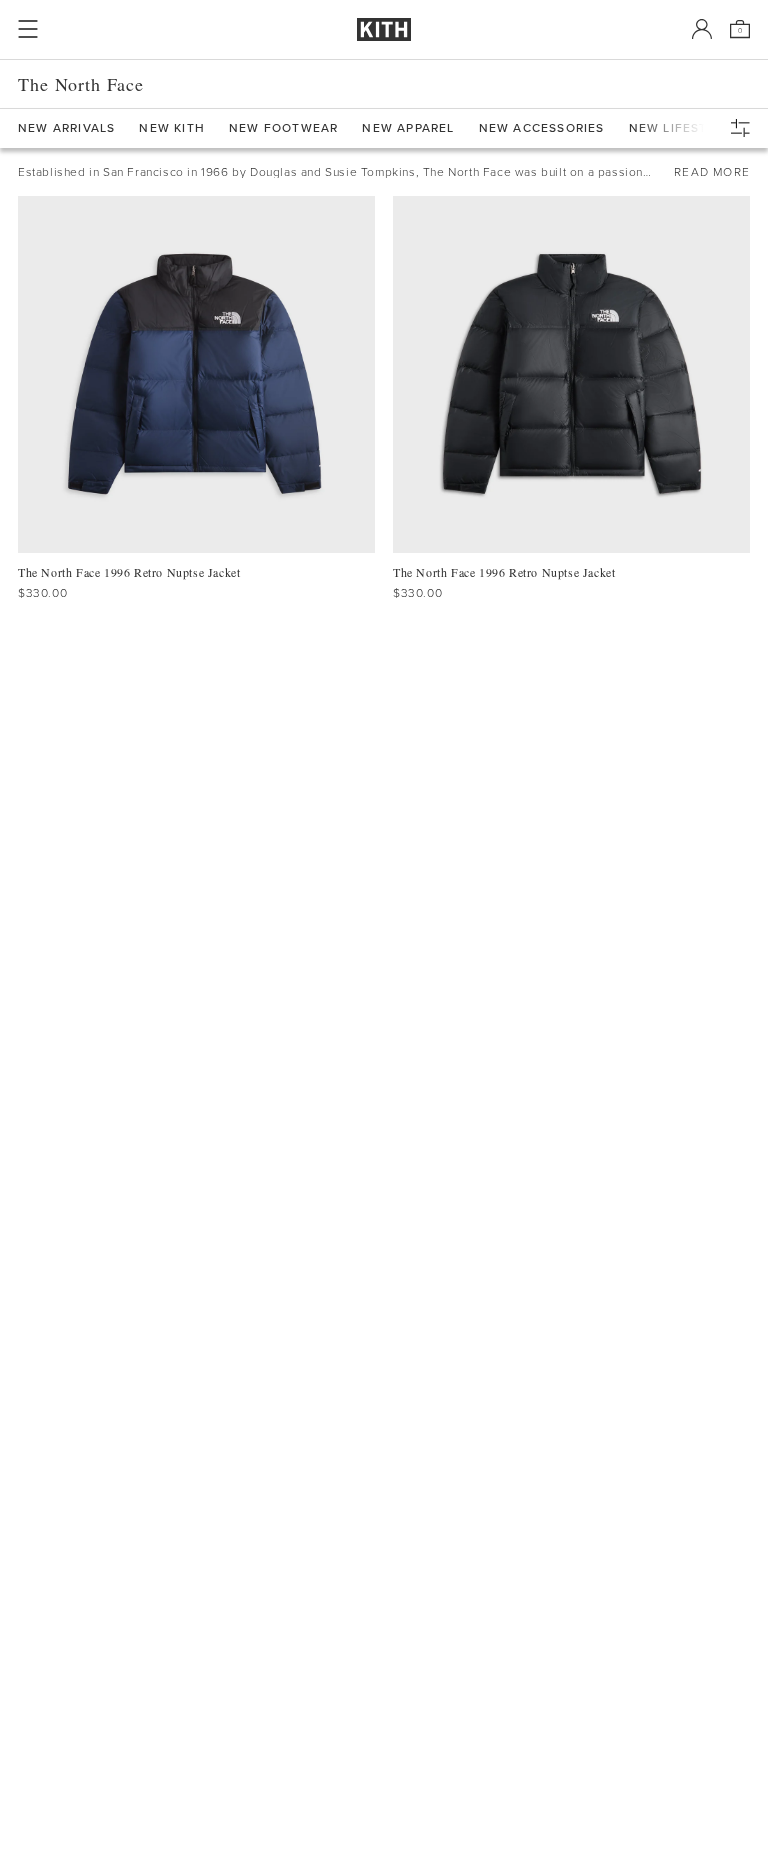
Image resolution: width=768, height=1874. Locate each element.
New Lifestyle (681, 128)
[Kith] (384, 29)
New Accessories (542, 128)
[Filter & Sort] (745, 128)
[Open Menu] (28, 29)
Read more (712, 172)
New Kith (172, 128)
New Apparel (408, 128)
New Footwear (283, 128)
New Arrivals (66, 128)
